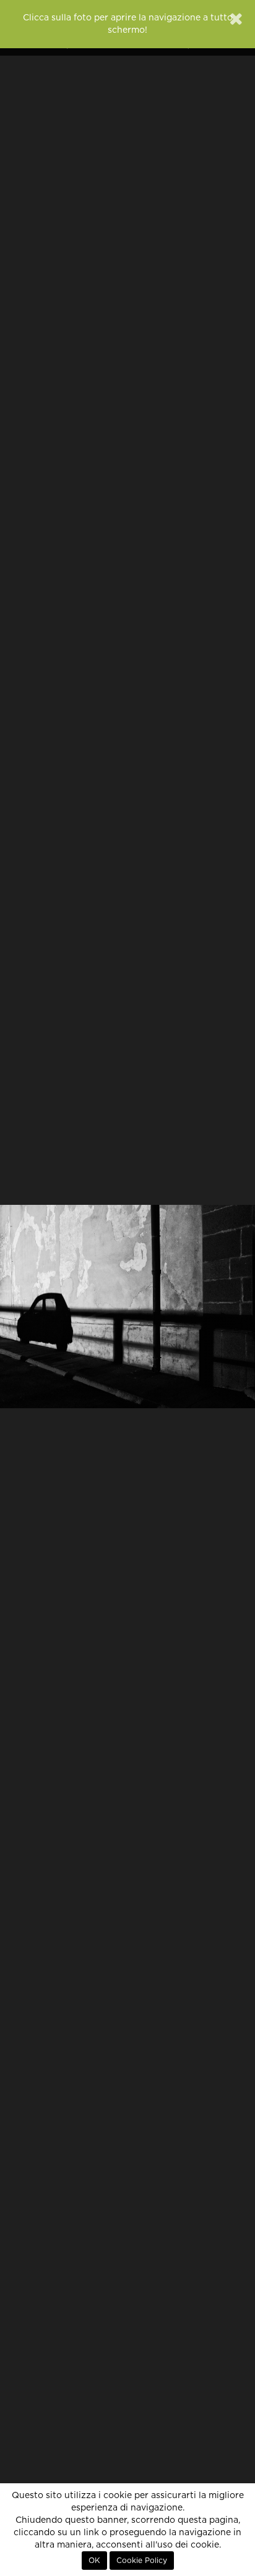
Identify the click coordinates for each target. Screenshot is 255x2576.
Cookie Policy (142, 2561)
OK (94, 2561)
